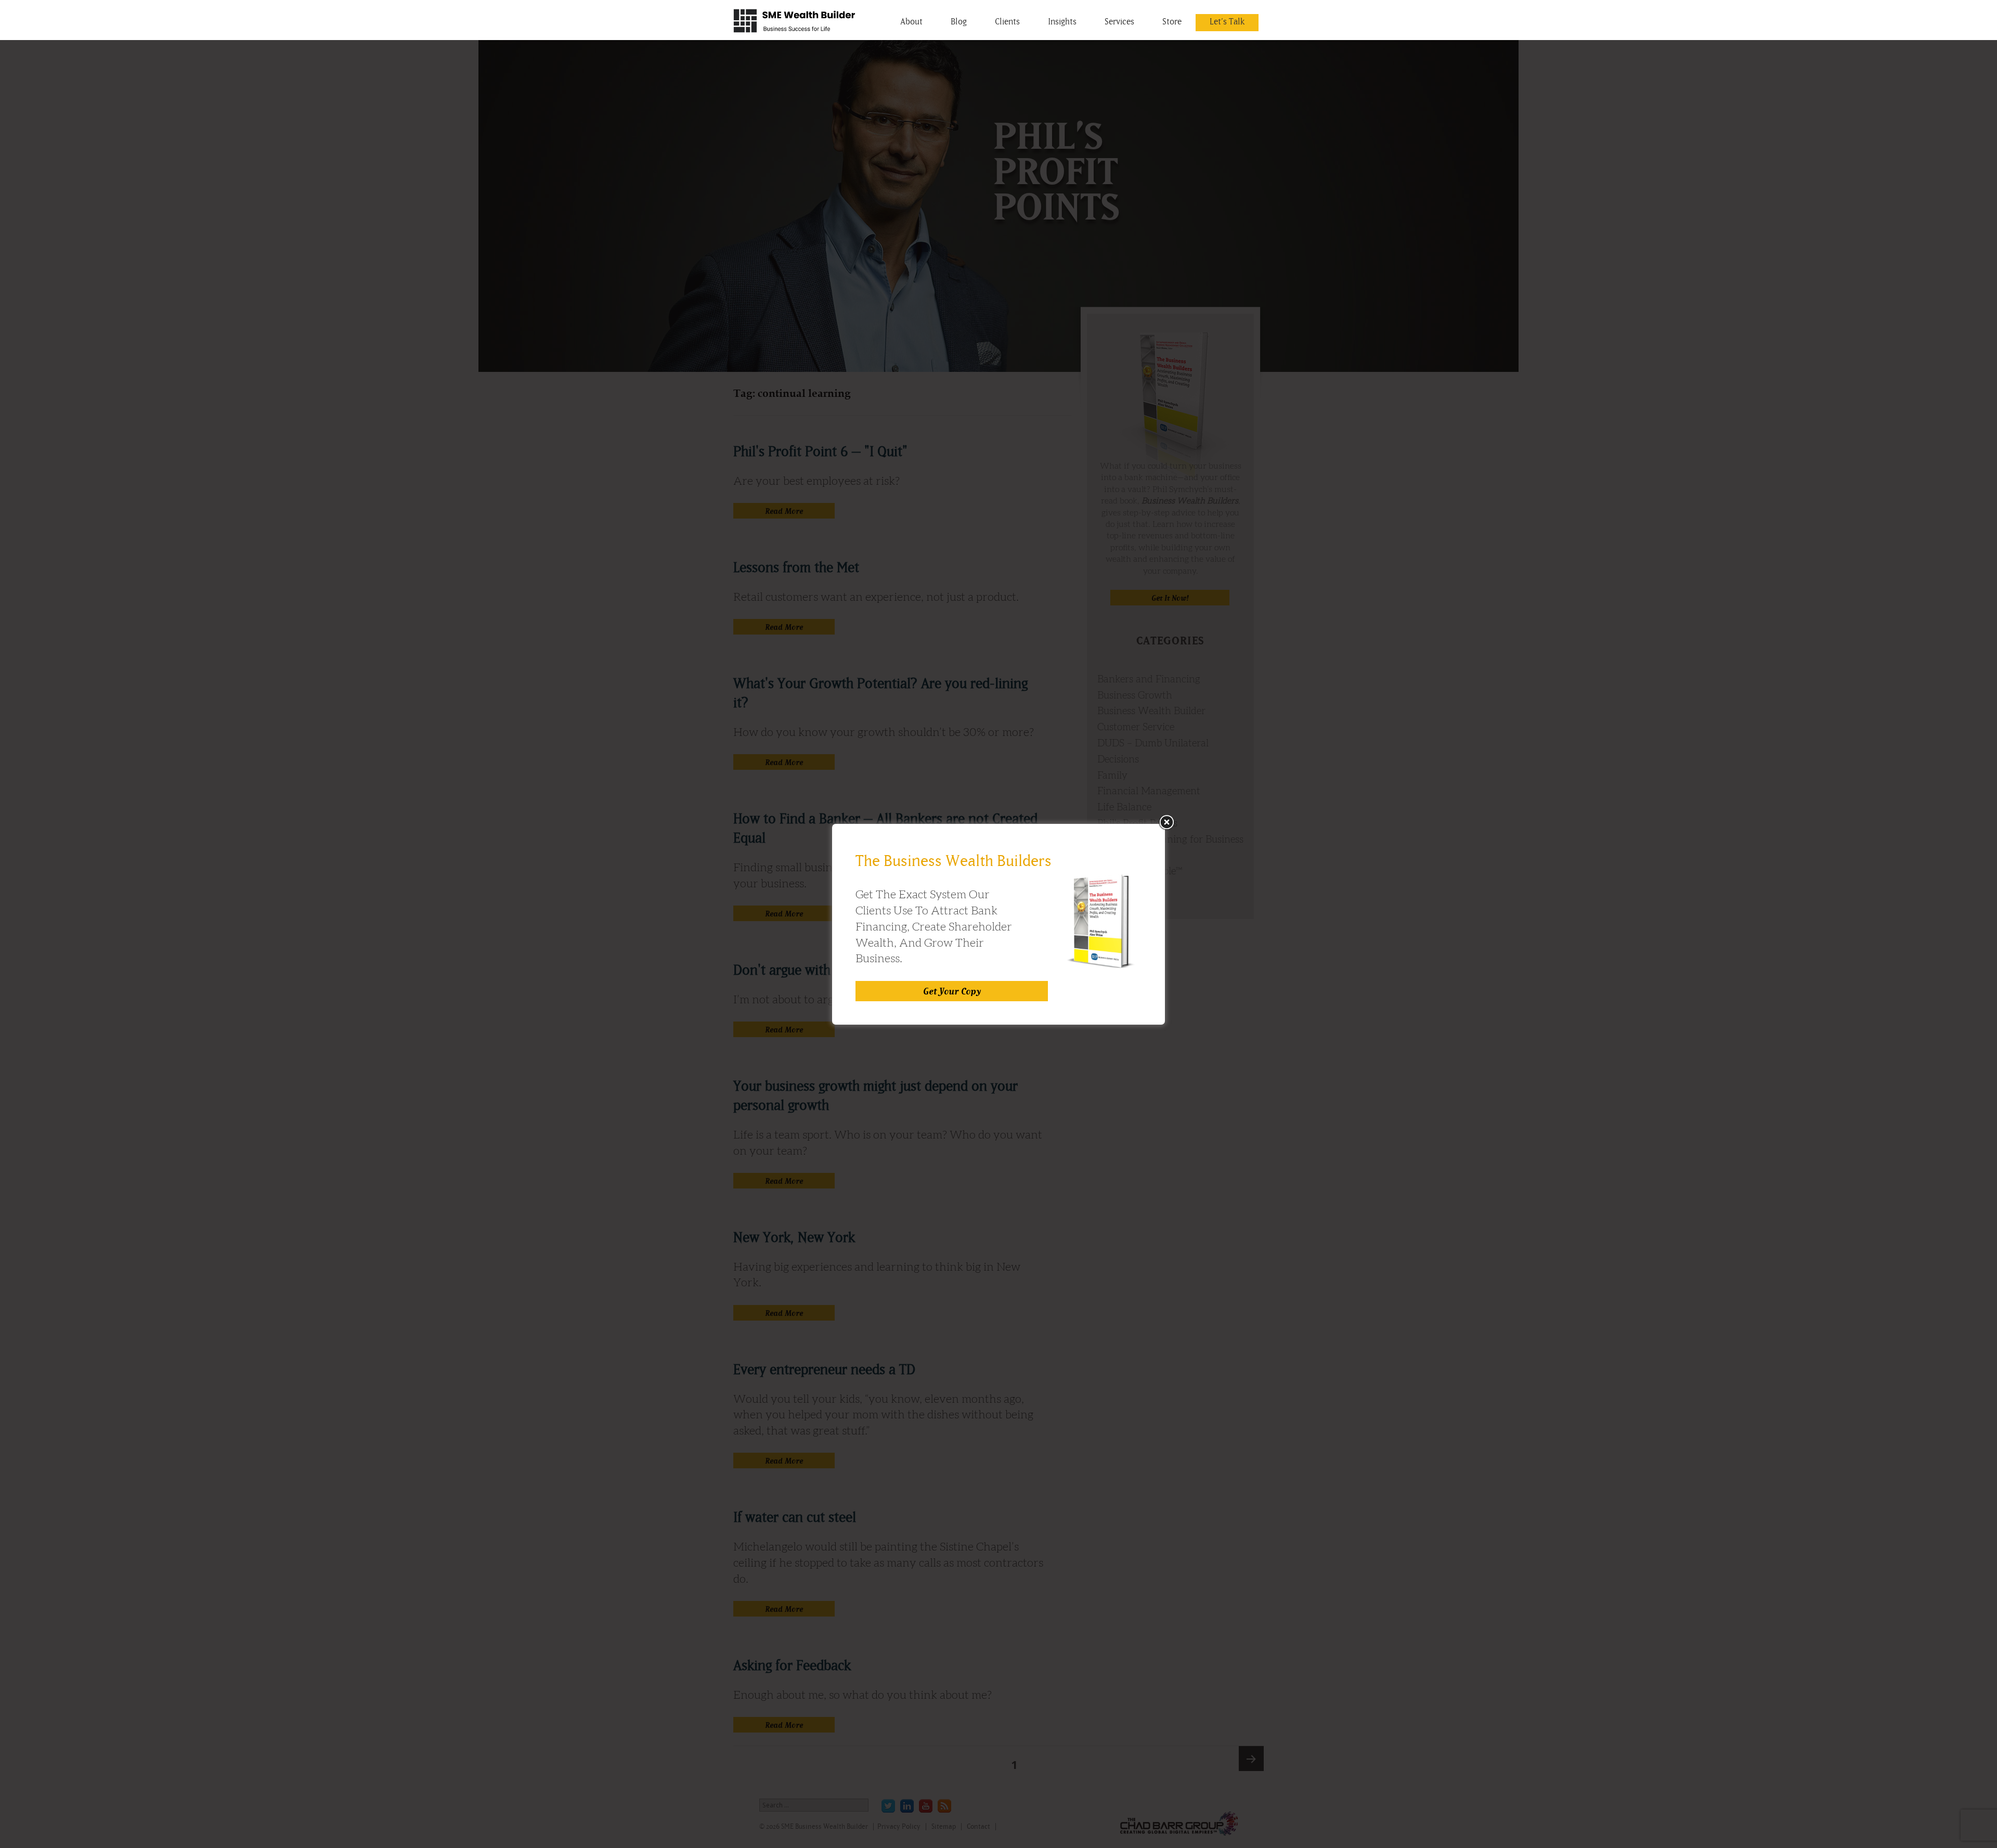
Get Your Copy (952, 991)
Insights (1062, 21)
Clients (1007, 21)
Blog (959, 21)
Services (1119, 21)
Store (1172, 21)
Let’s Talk (1227, 21)
